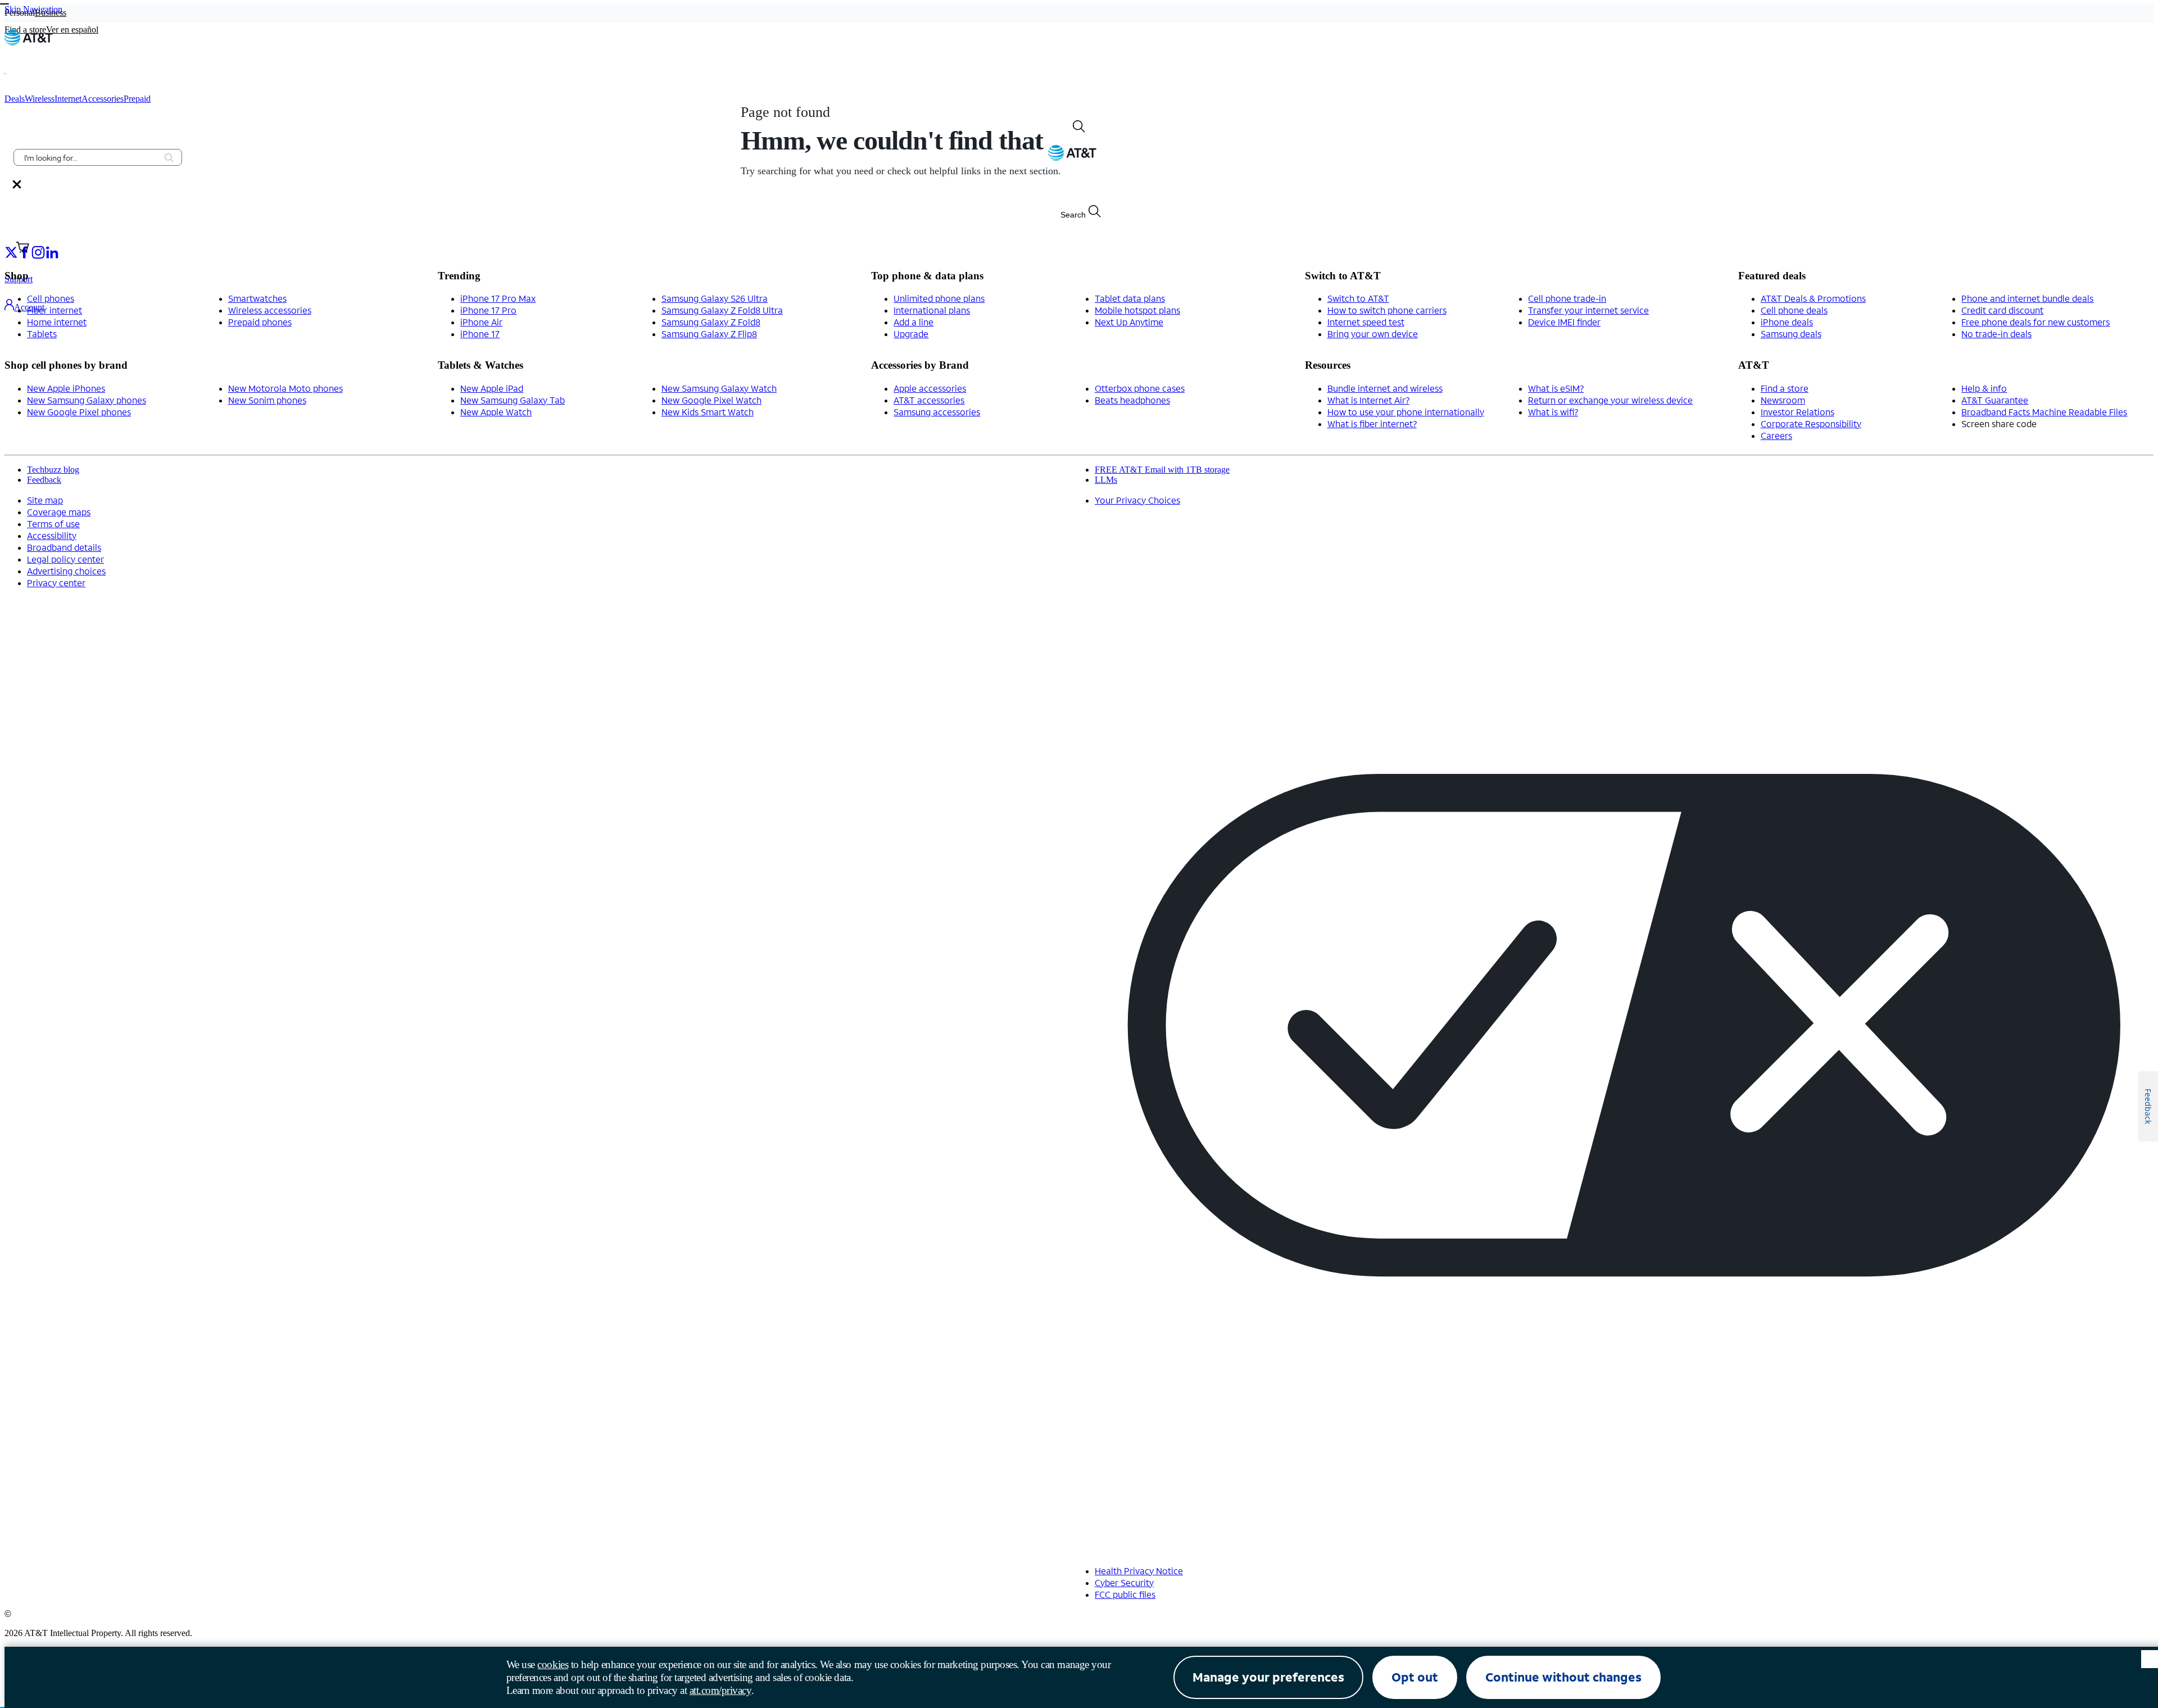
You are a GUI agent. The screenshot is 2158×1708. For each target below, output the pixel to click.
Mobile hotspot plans (1137, 310)
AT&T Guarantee (1995, 400)
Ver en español (72, 30)
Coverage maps (59, 512)
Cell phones (51, 298)
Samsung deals (1791, 334)
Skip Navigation (33, 9)
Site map (45, 500)
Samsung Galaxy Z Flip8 (709, 334)
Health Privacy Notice (1139, 1571)
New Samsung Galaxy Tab (513, 400)
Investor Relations (1797, 412)
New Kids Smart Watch (708, 412)
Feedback (44, 480)
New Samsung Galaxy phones (87, 400)
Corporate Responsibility (1811, 423)
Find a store (1785, 388)
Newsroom (1783, 400)
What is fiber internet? (1372, 423)
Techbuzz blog (53, 470)
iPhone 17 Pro (488, 310)
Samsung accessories (937, 412)
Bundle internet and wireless (1385, 388)
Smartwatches (257, 298)
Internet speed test (1366, 322)
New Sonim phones (267, 400)
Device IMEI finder (1564, 322)
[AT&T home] (29, 42)
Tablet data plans (1130, 298)
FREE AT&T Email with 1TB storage (1162, 470)
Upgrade (911, 334)
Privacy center (56, 583)
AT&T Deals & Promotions (1813, 298)
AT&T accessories (929, 400)
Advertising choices (66, 571)
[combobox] (90, 157)
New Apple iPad (492, 388)
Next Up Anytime (1129, 322)
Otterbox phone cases (1140, 388)
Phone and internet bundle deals (2027, 298)
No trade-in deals (1996, 334)
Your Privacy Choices (1137, 500)
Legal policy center (65, 559)
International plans (932, 310)
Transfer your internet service (1588, 310)
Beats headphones (1132, 400)
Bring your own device (1373, 334)
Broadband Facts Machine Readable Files (2044, 412)
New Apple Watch (496, 412)
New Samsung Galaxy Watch (719, 388)
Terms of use (53, 524)
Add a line (913, 322)
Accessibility (52, 535)
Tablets (42, 334)
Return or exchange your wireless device (1610, 400)
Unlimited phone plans (939, 298)
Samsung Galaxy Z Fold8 (711, 322)
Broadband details (64, 547)
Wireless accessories (270, 310)
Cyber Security (1124, 1582)
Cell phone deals (1794, 310)
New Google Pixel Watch (711, 400)
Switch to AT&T (1358, 298)
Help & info (1984, 388)
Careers (1776, 435)
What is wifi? (1553, 412)
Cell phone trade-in (1567, 298)
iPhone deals (1787, 322)
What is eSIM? (1556, 388)
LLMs (1106, 480)
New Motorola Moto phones (285, 388)
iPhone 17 (480, 334)
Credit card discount (2002, 310)
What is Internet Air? (1368, 400)
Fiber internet (55, 310)
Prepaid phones (260, 322)
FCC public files (1125, 1594)
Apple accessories (930, 388)
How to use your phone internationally (1406, 412)
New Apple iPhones (66, 388)
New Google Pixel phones (79, 412)
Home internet (57, 322)
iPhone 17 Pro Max (498, 298)
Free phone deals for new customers (2035, 322)
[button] (20, 74)
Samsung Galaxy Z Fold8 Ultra (722, 310)
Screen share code (1999, 423)
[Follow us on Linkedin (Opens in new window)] (52, 252)
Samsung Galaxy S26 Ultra (715, 298)
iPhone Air (481, 322)
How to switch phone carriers (1387, 310)
